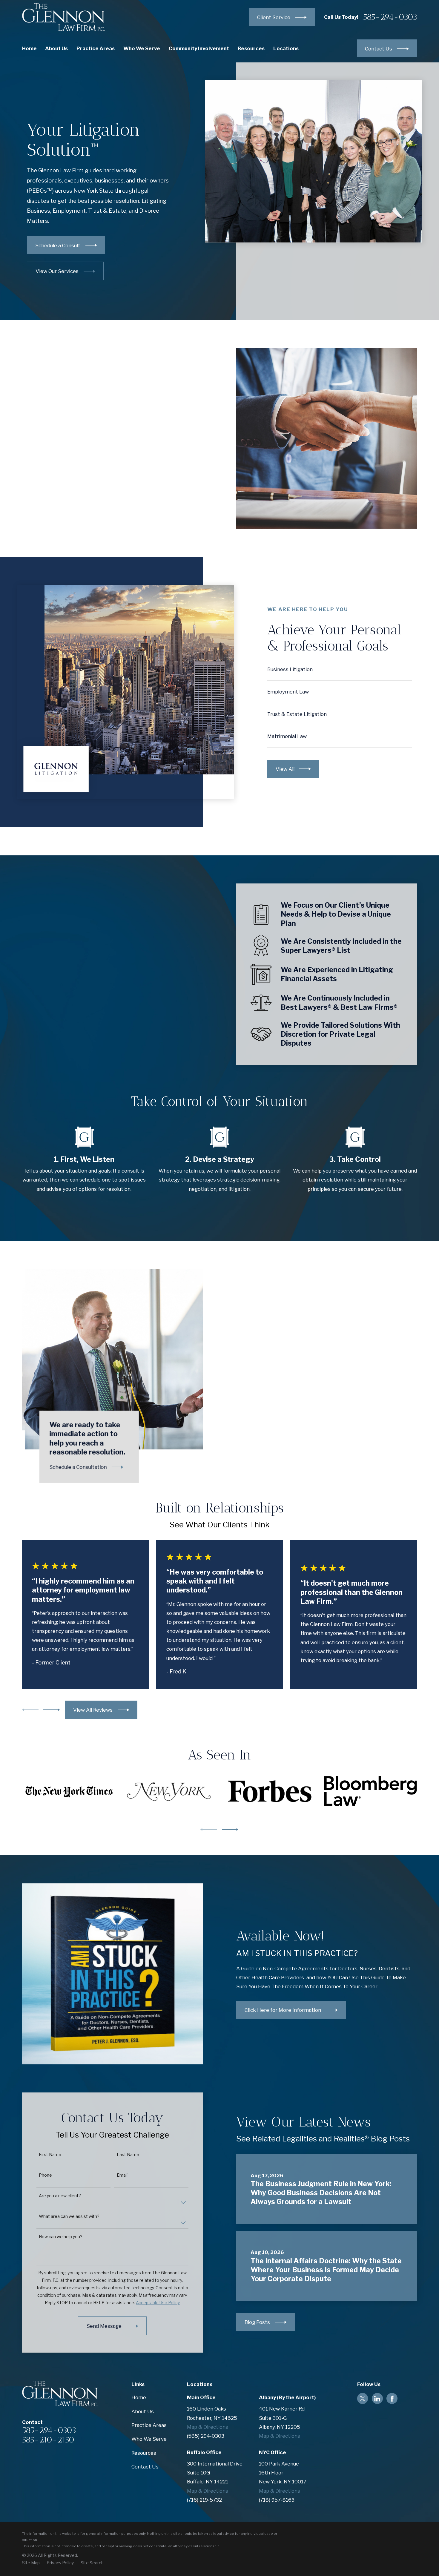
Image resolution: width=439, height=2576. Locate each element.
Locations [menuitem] (286, 48)
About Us (143, 2411)
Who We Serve (149, 2439)
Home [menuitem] (29, 48)
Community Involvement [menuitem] (199, 48)
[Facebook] (392, 2399)
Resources (144, 2453)
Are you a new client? (60, 2196)
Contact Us (145, 2467)
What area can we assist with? (69, 2216)
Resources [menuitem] (251, 48)
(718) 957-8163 (277, 2500)
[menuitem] (31, 2563)
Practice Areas (149, 2425)
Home (139, 2397)
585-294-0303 (390, 17)
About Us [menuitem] (56, 48)
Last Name (128, 2155)
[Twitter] (363, 2399)
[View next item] (52, 1710)
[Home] (64, 17)
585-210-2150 (48, 2440)
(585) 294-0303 (206, 2436)
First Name (50, 2155)
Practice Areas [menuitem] (96, 48)
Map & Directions (208, 2427)
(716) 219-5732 (204, 2500)
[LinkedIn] (377, 2399)
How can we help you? (61, 2237)
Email (122, 2175)
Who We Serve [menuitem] (142, 48)
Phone (45, 2175)
